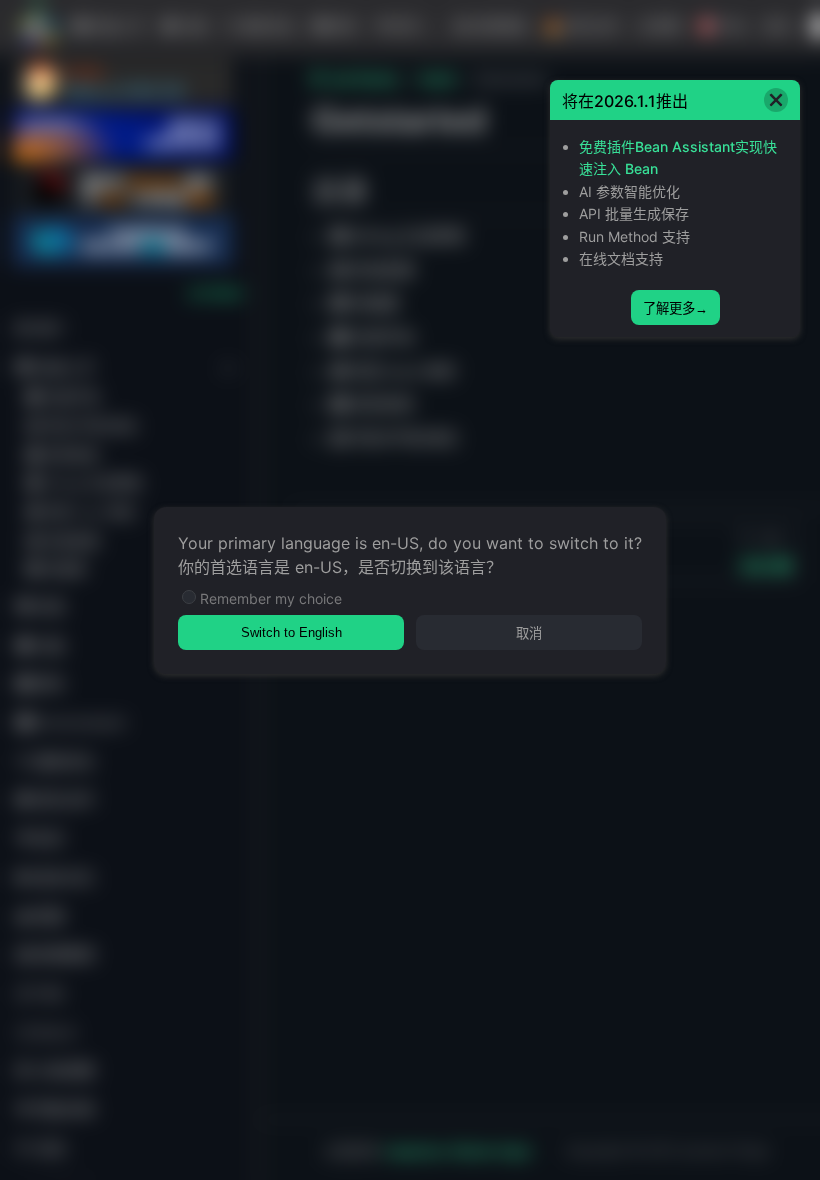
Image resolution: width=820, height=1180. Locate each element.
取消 (529, 633)
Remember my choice (271, 598)
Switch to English (291, 632)
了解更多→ (675, 308)
